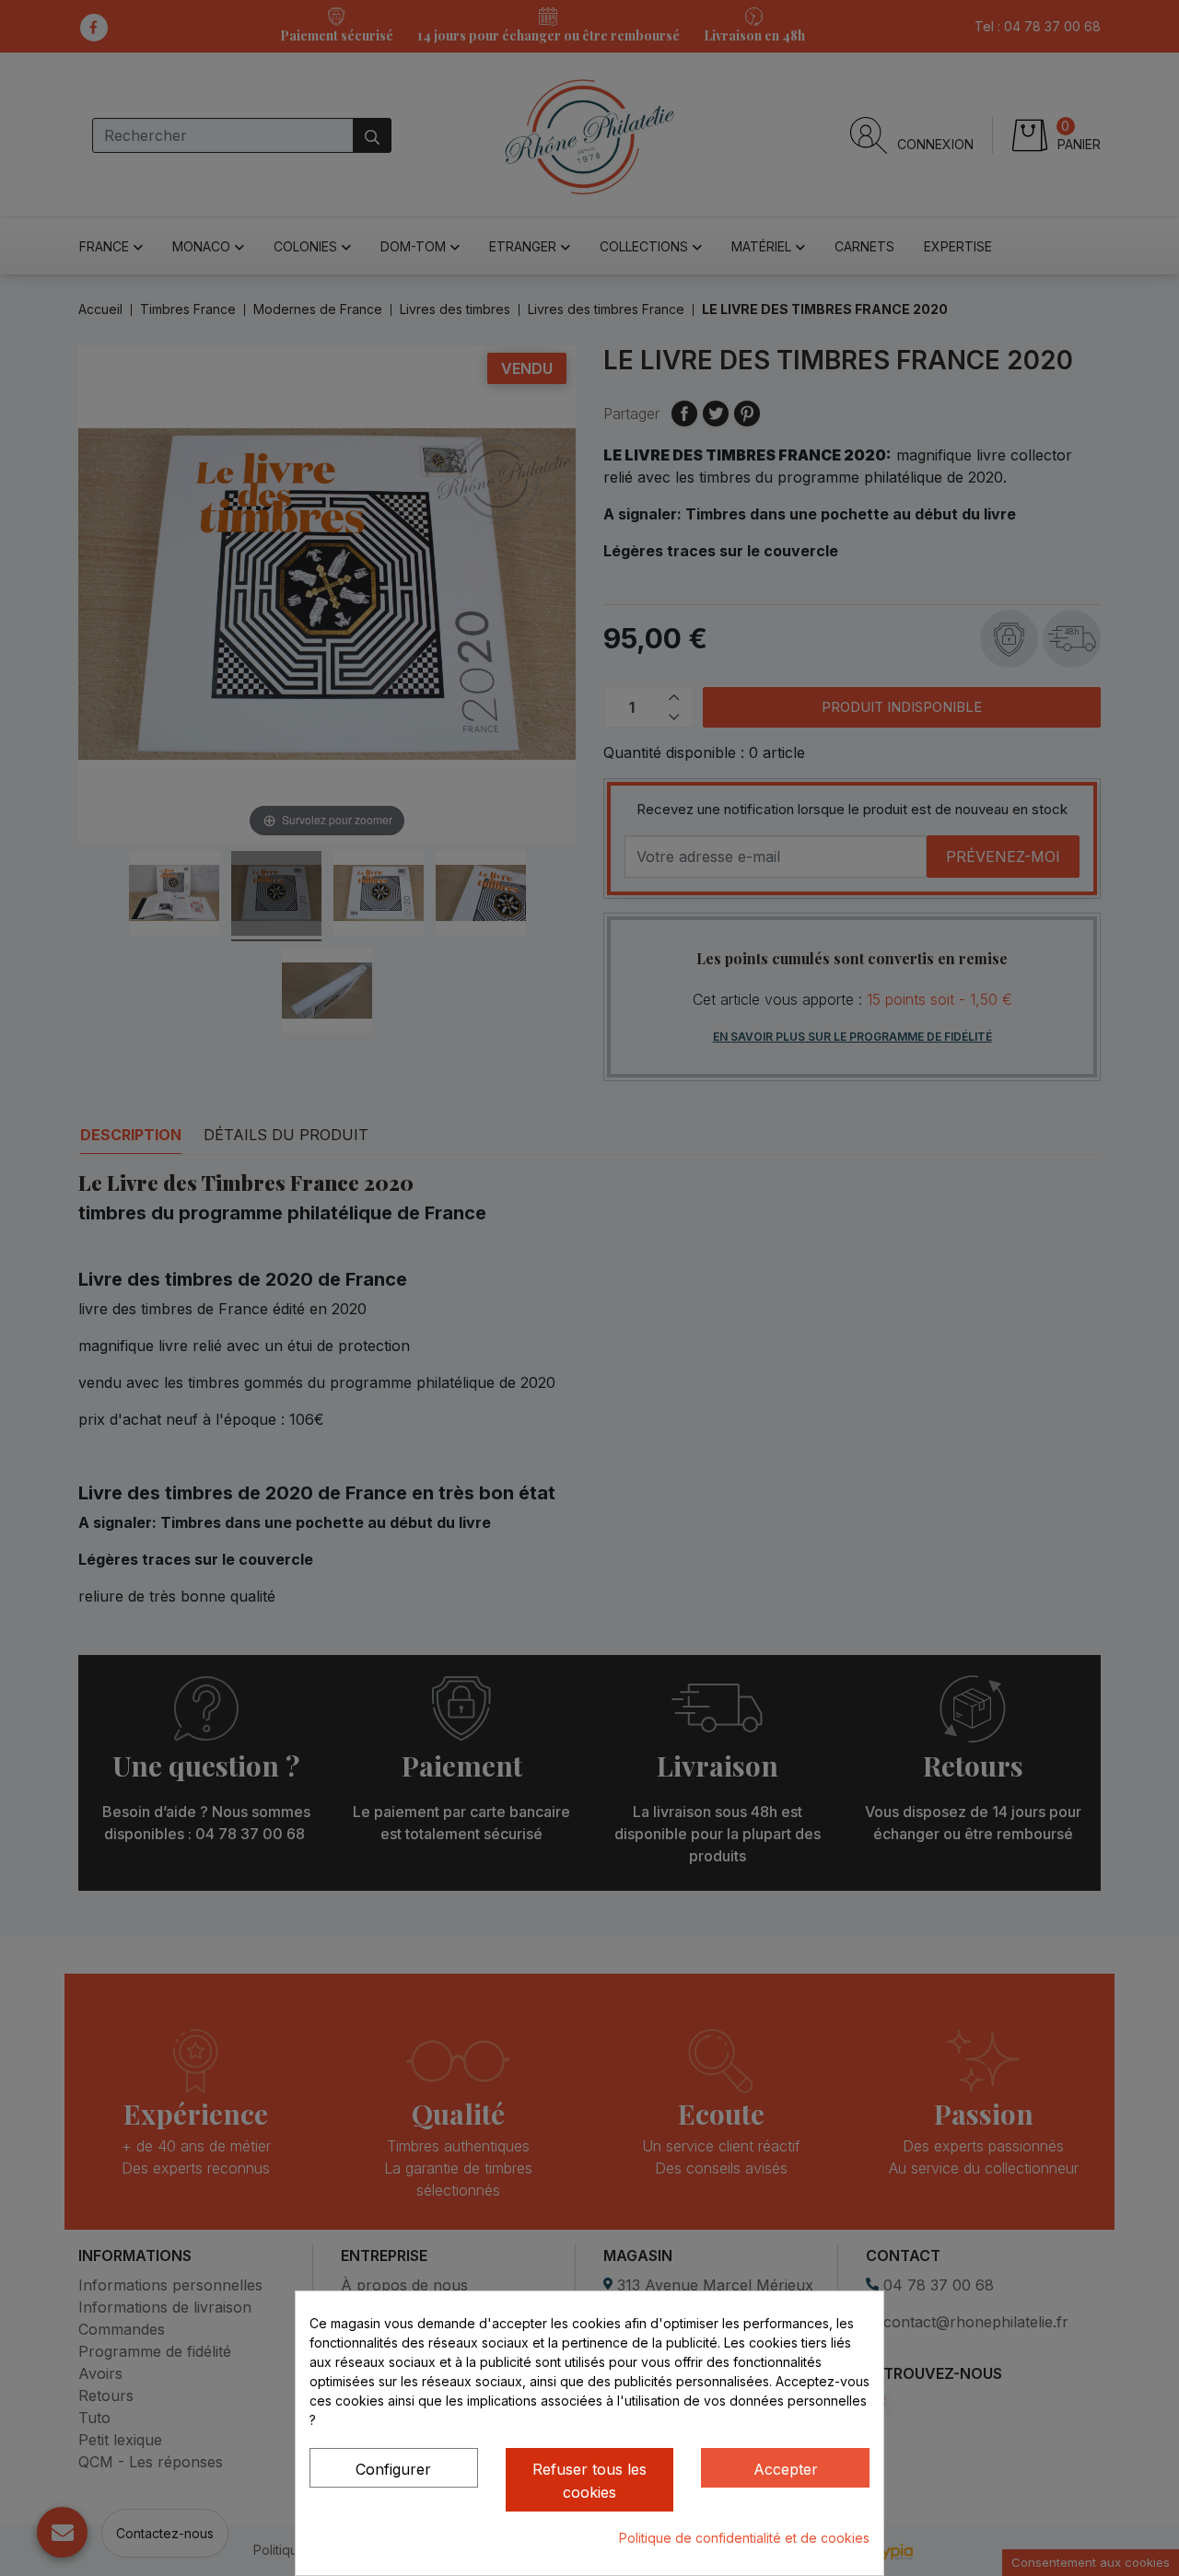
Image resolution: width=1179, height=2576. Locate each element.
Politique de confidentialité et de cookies (744, 2538)
